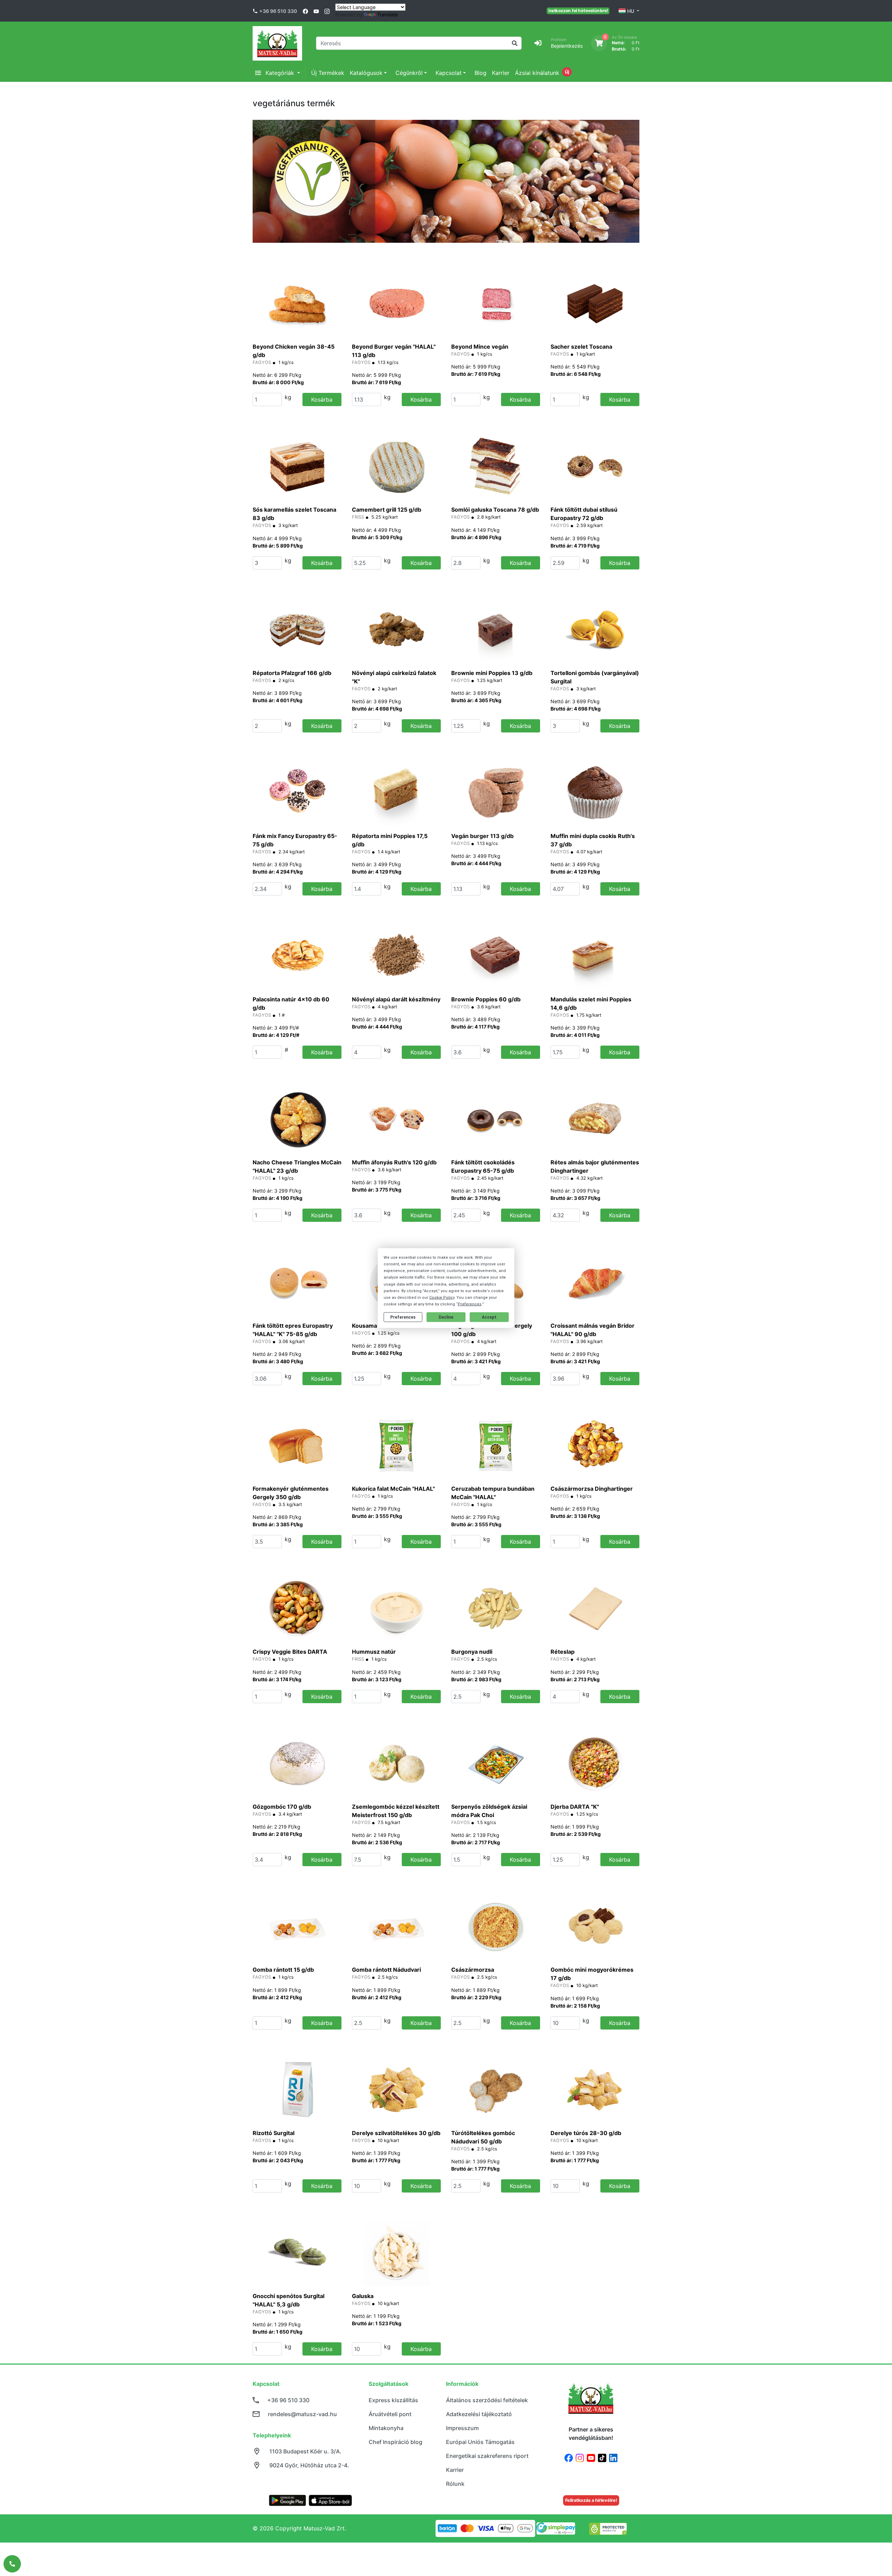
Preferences (403, 1317)
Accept (489, 1317)
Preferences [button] (470, 1304)
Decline (446, 1317)
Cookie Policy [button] (442, 1298)
